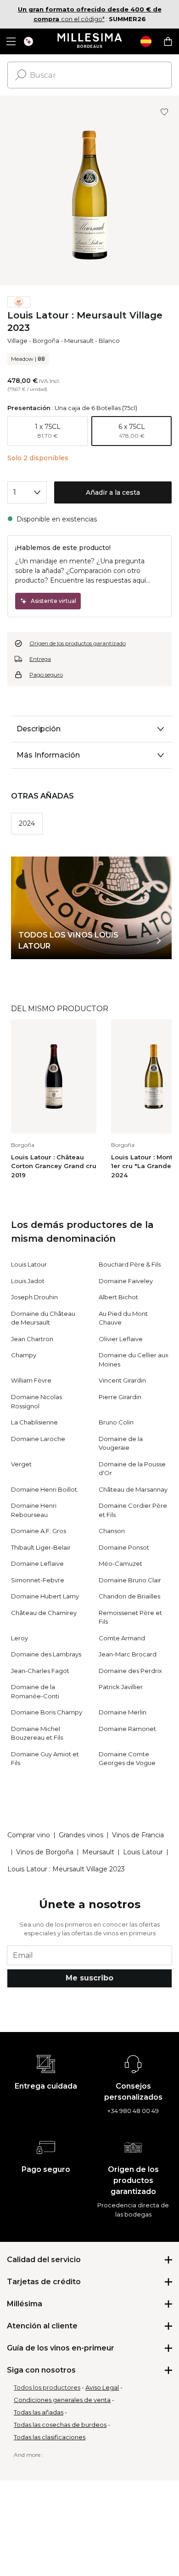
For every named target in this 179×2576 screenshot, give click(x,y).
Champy (24, 1355)
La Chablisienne (34, 1422)
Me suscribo (89, 1978)
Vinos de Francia (138, 1835)
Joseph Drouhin (34, 1297)
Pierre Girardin (120, 1397)
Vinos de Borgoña (45, 1852)
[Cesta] (168, 41)
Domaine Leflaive (37, 1563)
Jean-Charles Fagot (40, 1671)
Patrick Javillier (121, 1687)
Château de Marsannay (133, 1489)
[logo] (90, 41)
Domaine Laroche (38, 1439)
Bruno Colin (116, 1422)
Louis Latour (29, 1264)
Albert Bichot (118, 1297)
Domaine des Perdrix (130, 1671)
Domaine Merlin (123, 1712)
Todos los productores (47, 2387)
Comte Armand (122, 1638)
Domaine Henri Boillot (44, 1489)
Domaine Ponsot (124, 1547)
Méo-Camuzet (120, 1563)
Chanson (112, 1531)
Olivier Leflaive (121, 1339)
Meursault (79, 341)
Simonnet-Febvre (38, 1580)
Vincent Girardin (122, 1380)
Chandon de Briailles (129, 1596)
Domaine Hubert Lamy (45, 1596)
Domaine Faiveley (126, 1281)
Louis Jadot (28, 1281)
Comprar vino (29, 1835)
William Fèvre (31, 1380)
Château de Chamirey (44, 1613)
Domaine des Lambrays (46, 1654)
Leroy (20, 1638)
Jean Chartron (32, 1339)
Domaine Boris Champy (47, 1712)
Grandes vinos (81, 1835)
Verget (21, 1464)
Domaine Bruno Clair (130, 1580)
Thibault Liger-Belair (41, 1547)
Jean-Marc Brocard (128, 1654)
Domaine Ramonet (127, 1729)
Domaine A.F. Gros (39, 1531)
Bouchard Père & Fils (130, 1264)
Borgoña (46, 341)
